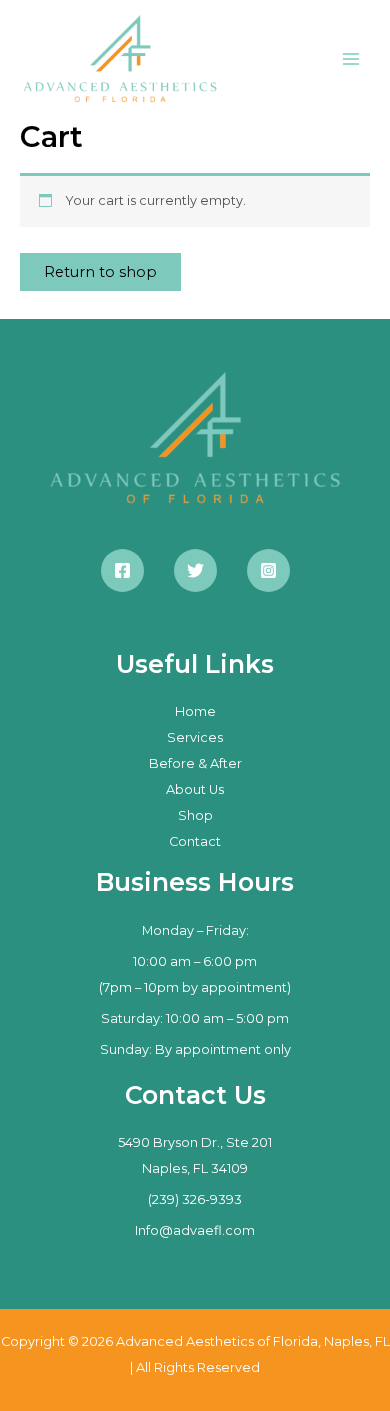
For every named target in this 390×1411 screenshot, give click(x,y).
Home (195, 711)
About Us (195, 789)
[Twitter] (195, 570)
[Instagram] (268, 570)
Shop (195, 815)
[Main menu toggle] (351, 59)
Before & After (195, 763)
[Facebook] (122, 570)
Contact (195, 841)
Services (195, 737)
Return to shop (100, 272)
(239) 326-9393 (195, 1199)
